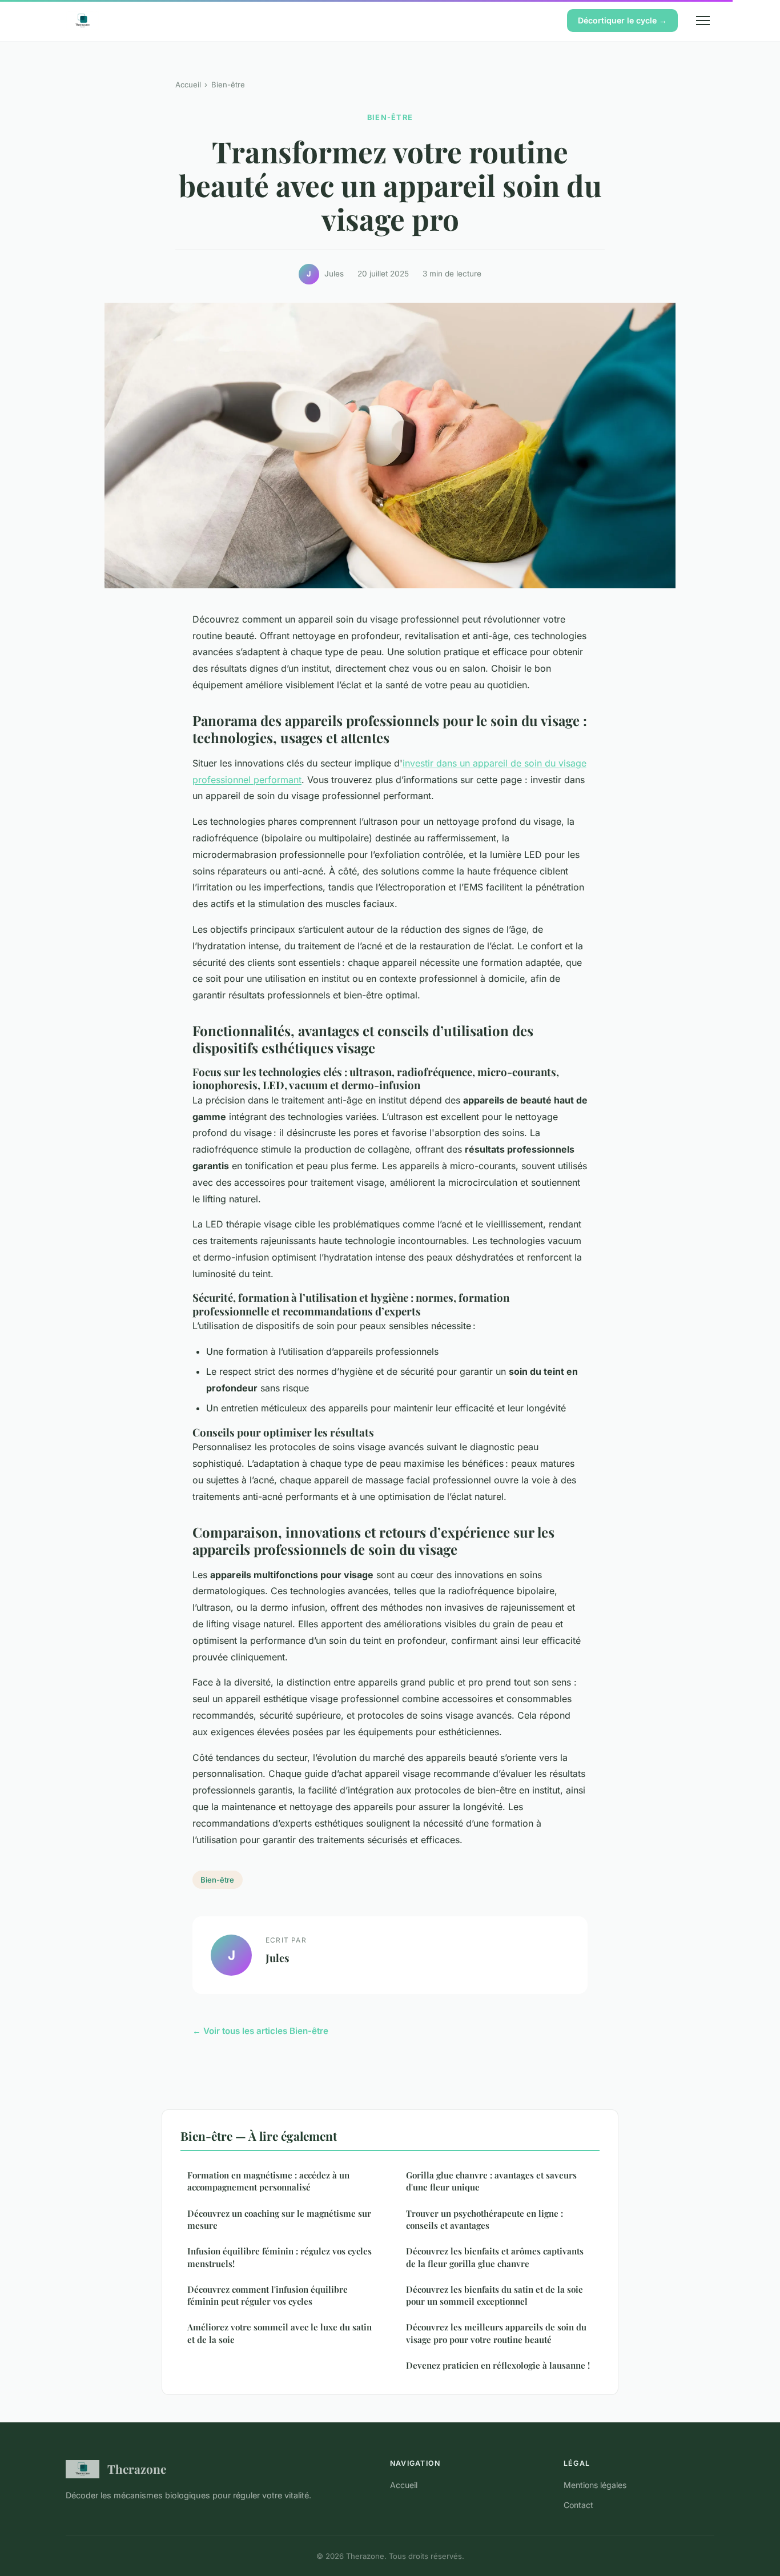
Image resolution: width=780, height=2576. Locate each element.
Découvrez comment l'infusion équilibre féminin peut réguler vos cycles (268, 2295)
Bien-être (228, 85)
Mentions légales (595, 2485)
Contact (578, 2505)
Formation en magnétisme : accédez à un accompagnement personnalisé (268, 2181)
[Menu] (703, 21)
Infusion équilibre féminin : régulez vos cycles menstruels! (280, 2257)
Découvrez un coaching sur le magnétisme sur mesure (279, 2219)
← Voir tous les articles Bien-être (260, 2031)
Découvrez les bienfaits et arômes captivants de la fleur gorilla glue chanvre (495, 2257)
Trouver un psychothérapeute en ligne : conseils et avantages (485, 2219)
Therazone (137, 2469)
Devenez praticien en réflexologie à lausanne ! (498, 2365)
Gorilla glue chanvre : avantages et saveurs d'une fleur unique (491, 2181)
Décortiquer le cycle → (622, 20)
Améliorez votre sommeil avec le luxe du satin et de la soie (280, 2333)
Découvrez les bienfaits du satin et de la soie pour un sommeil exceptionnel (494, 2295)
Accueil (188, 85)
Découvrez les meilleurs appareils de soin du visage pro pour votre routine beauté (496, 2333)
